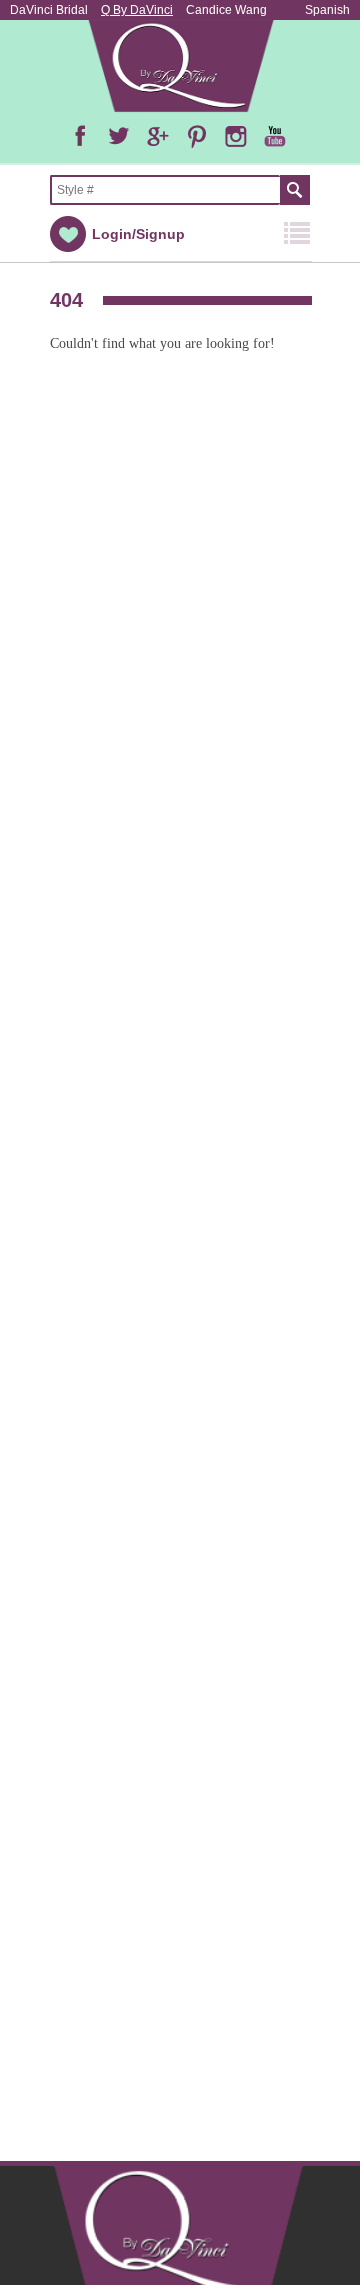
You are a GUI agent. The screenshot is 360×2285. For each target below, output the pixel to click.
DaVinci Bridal (49, 10)
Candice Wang (226, 10)
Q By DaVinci (137, 10)
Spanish (327, 10)
